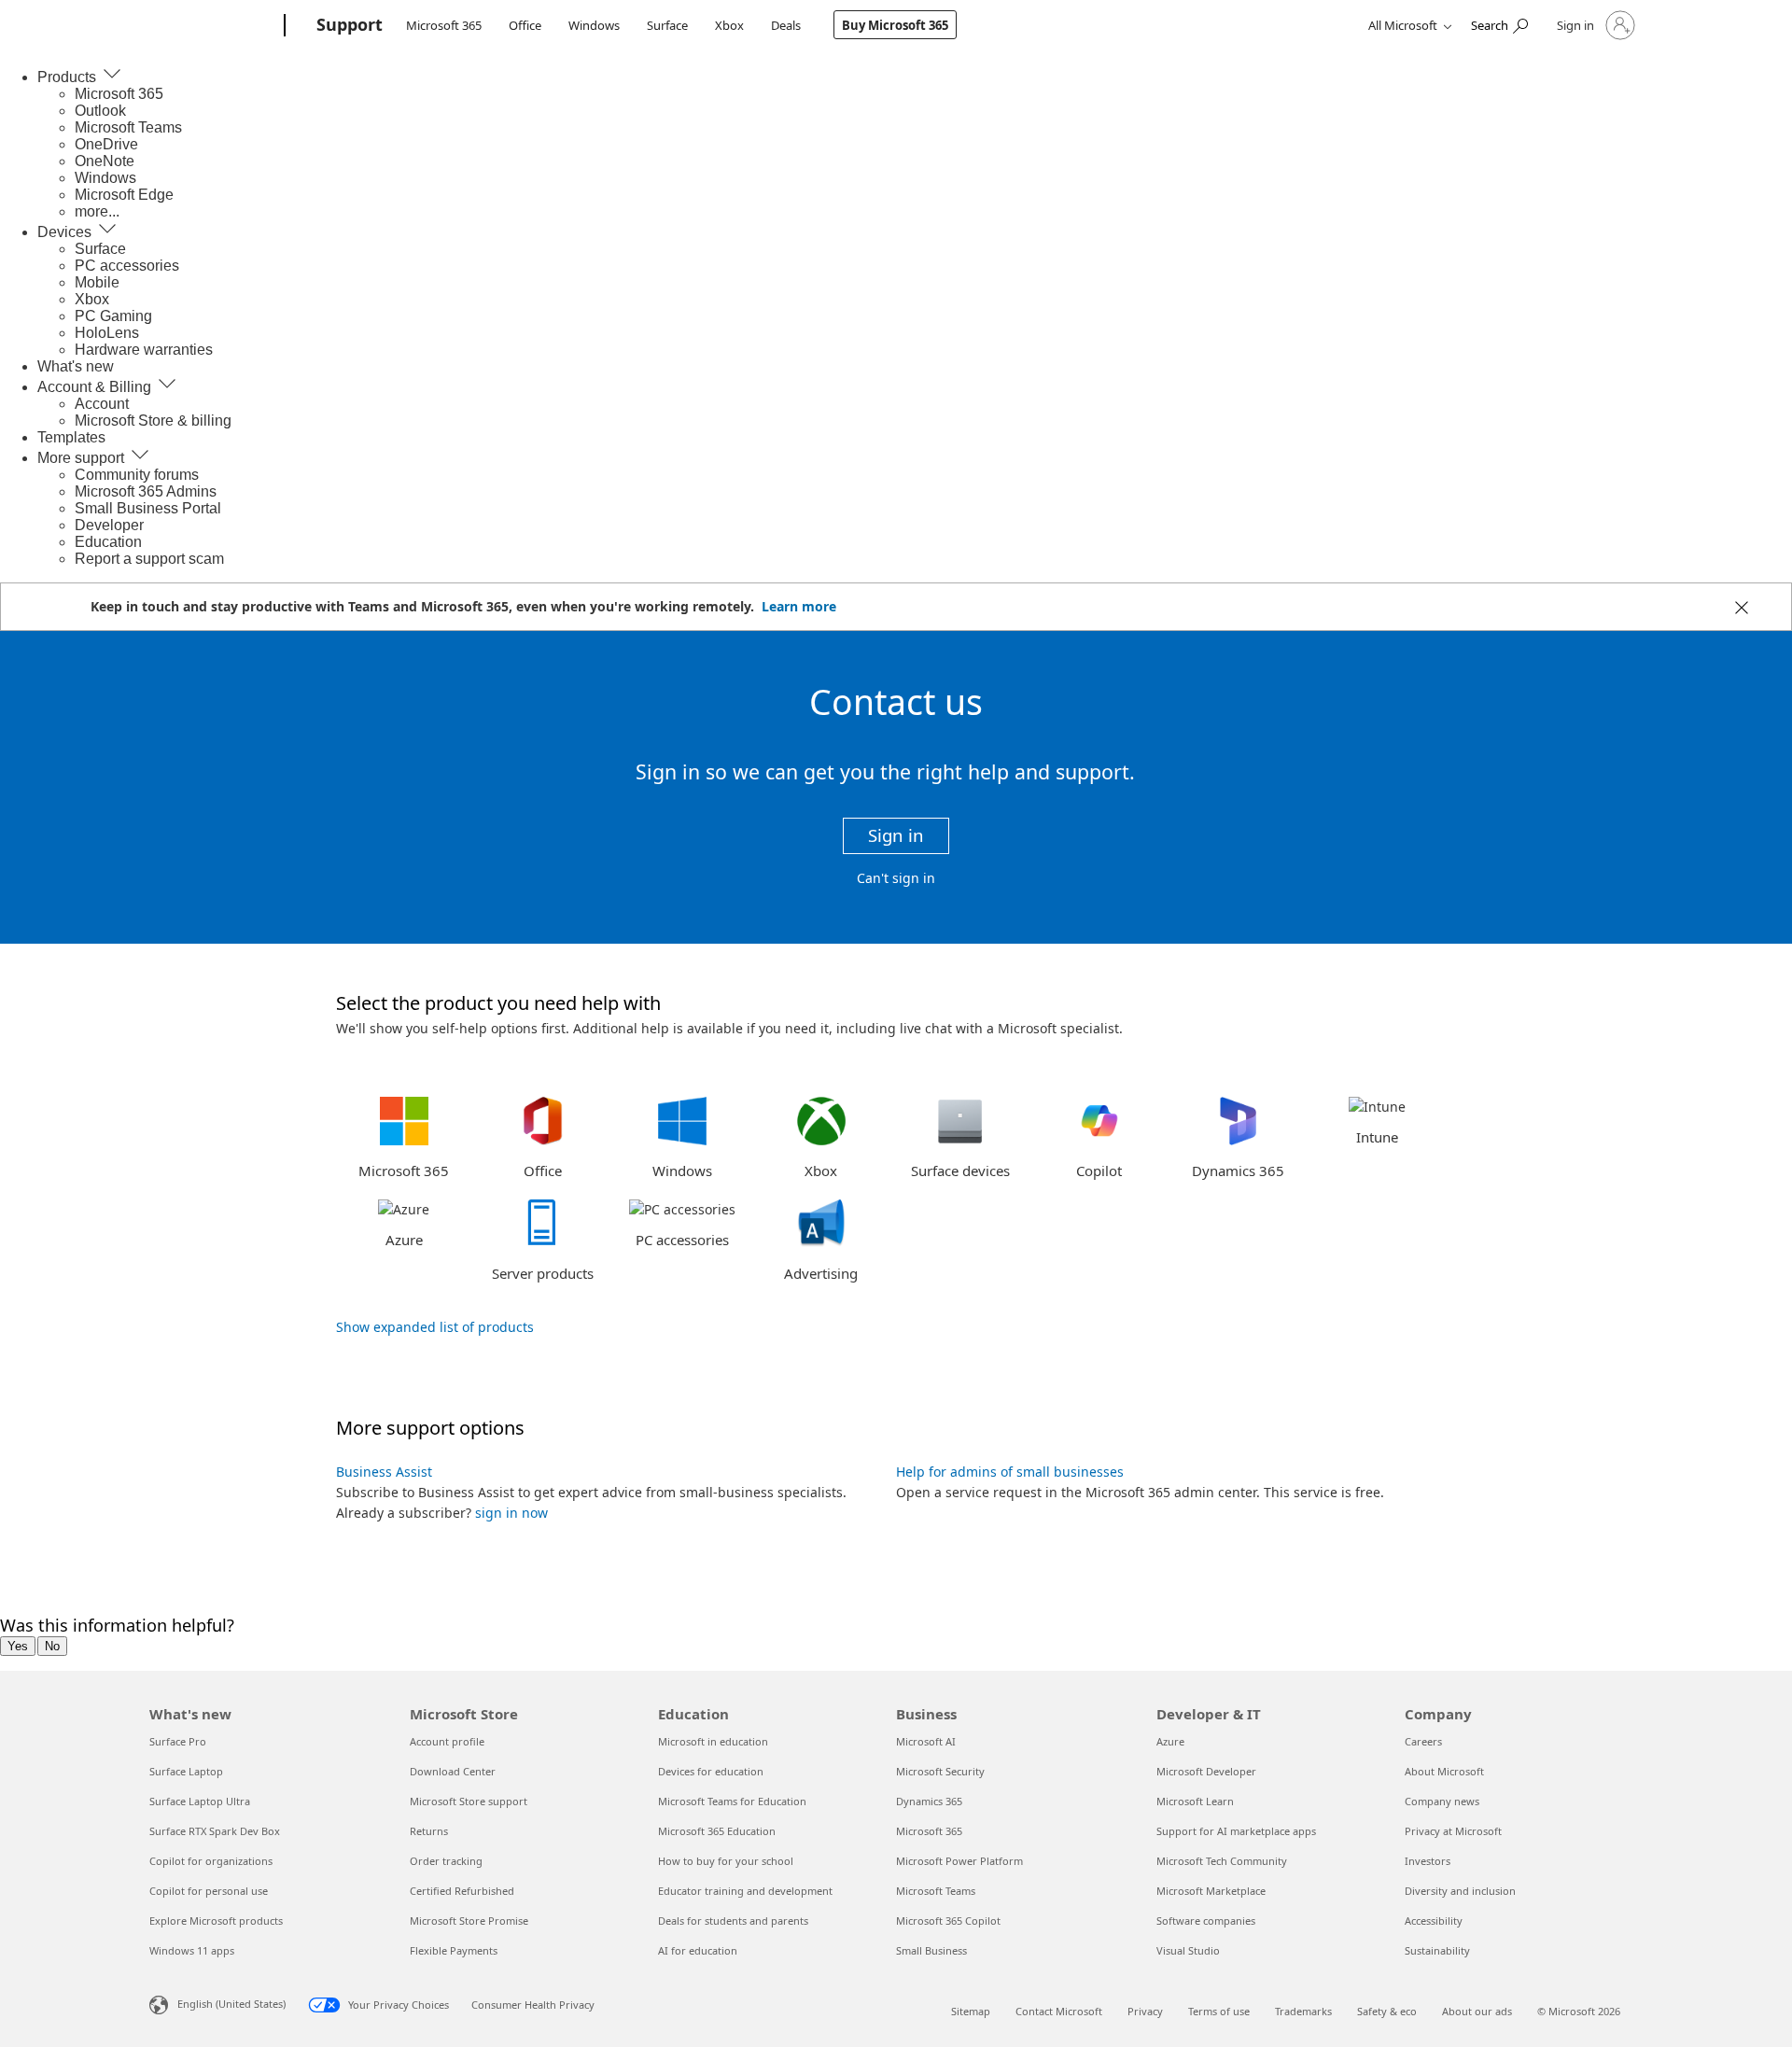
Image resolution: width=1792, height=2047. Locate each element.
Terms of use (1219, 2011)
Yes (18, 1646)
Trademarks (1303, 2011)
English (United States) (231, 2004)
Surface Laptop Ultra (200, 1801)
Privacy (1145, 2011)
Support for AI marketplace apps (1236, 1831)
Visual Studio (1188, 1950)
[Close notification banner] (1739, 609)
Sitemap (971, 2011)
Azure (1170, 1741)
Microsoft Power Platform (959, 1861)
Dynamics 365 (929, 1801)
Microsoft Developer (1206, 1771)
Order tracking (446, 1861)
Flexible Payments (454, 1950)
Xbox (729, 25)
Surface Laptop (186, 1771)
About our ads (1477, 2011)
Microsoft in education (713, 1741)
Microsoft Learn (1195, 1801)
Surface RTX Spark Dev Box (215, 1831)
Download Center (453, 1771)
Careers (1423, 1741)
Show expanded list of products (435, 1327)
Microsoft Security (940, 1771)
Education (108, 542)
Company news (1442, 1801)
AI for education (698, 1950)
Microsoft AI (926, 1741)
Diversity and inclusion (1460, 1891)
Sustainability (1437, 1950)
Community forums (137, 475)
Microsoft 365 (444, 25)
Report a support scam (149, 559)
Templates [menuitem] (71, 437)
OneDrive (106, 144)
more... (97, 211)
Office (525, 25)
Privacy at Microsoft (1453, 1831)
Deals (786, 25)
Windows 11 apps (192, 1950)
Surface (667, 25)
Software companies (1206, 1921)
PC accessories (127, 266)
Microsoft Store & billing (153, 421)
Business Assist (384, 1472)
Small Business (931, 1950)
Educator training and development (745, 1891)
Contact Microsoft (1059, 2011)
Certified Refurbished (462, 1891)
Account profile (447, 1741)
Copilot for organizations (211, 1861)
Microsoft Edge (124, 195)
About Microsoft (1444, 1771)
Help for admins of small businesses (1010, 1472)
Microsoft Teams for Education (732, 1801)
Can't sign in (896, 878)
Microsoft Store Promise (469, 1921)
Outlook (100, 111)
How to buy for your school (726, 1861)
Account (102, 404)
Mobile (97, 282)
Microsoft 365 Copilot (948, 1921)
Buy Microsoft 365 (895, 25)
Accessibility (1434, 1921)
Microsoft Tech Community (1222, 1861)
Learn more (799, 606)
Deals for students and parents (733, 1921)
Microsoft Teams (128, 127)
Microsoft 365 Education (717, 1831)
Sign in (896, 835)
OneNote (105, 161)
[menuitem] (80, 77)
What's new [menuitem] (76, 366)
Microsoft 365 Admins (146, 491)
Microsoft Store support (469, 1801)
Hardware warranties (144, 350)
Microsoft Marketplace (1211, 1891)
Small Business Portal (148, 508)
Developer (109, 525)
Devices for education (711, 1771)
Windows (594, 25)
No (52, 1646)
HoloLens (107, 333)
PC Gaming (113, 316)
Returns (429, 1831)
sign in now (511, 1513)
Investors (1428, 1861)
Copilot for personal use (209, 1891)
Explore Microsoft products (216, 1921)
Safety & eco (1387, 2011)
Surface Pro (178, 1741)
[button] (404, 1138)
